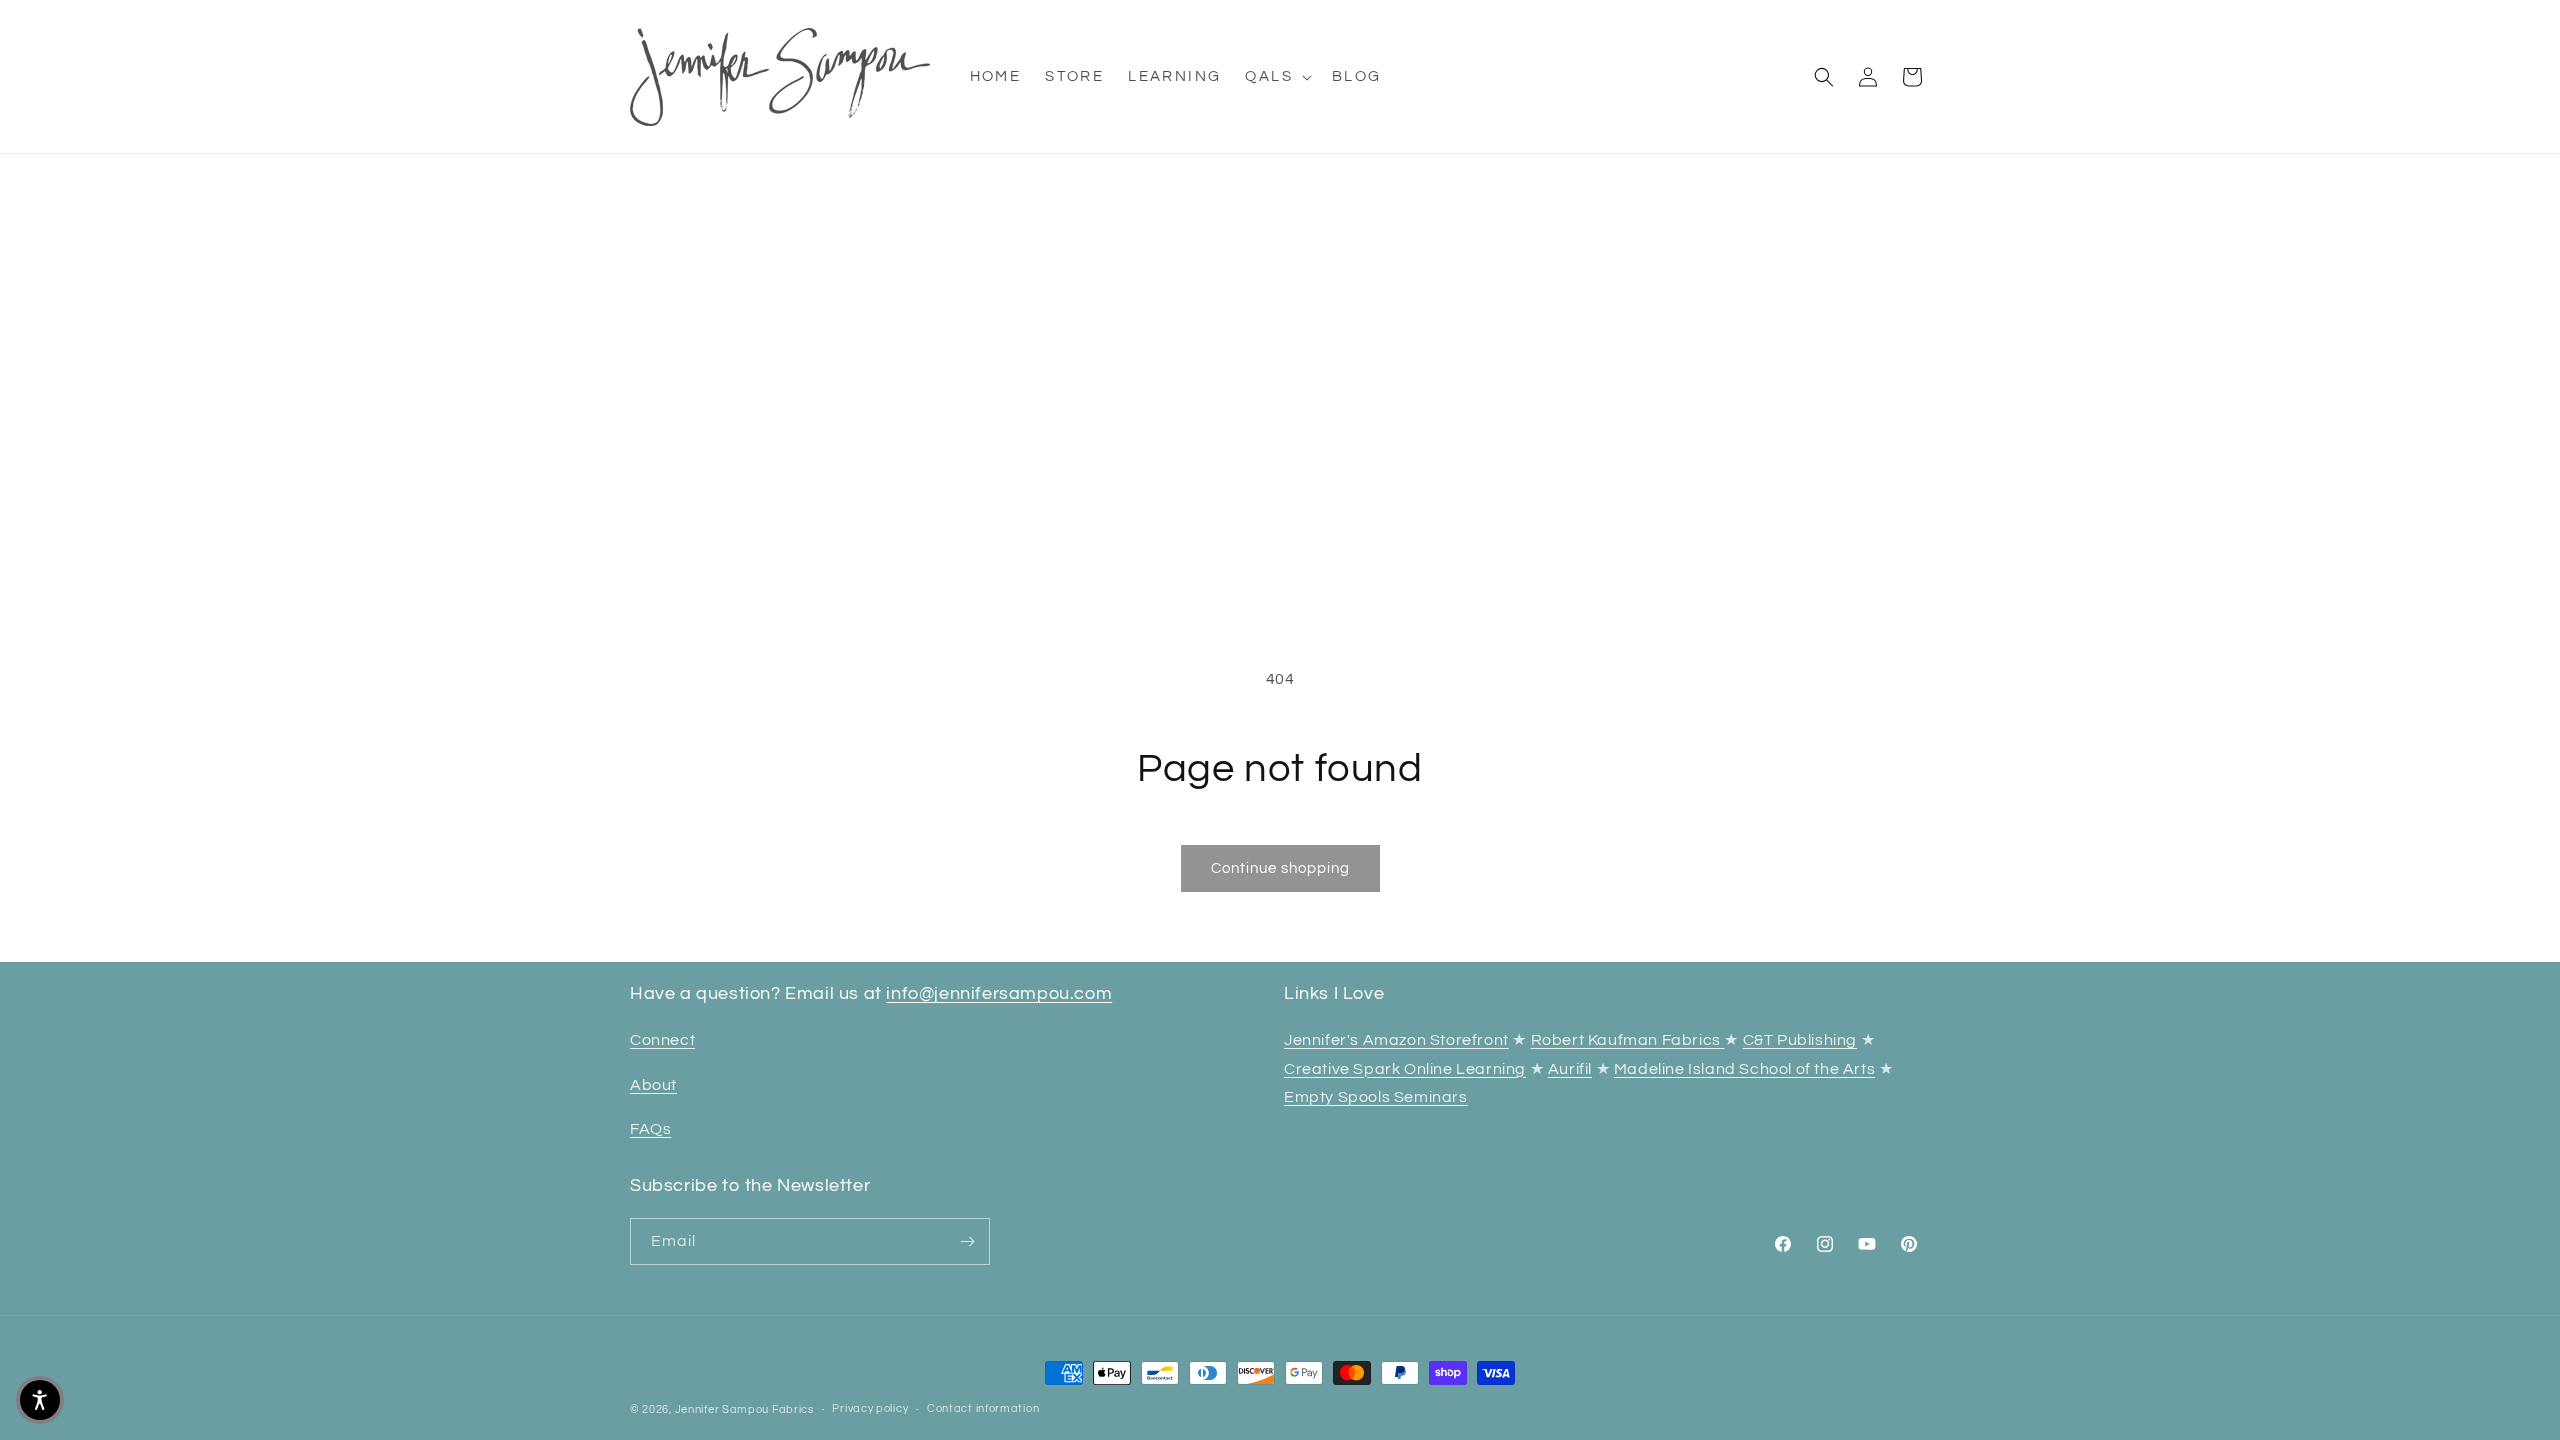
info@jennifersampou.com (999, 993)
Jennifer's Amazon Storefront (1396, 1040)
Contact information (983, 1408)
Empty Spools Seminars (1376, 1097)
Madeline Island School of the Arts (1744, 1069)
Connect (662, 1040)
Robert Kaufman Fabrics (1628, 1040)
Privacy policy (870, 1408)
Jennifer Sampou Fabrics (744, 1409)
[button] (1276, 77)
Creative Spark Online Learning (1405, 1069)
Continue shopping (1280, 868)
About (653, 1085)
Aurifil (1570, 1069)
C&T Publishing (1800, 1040)
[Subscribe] (967, 1241)
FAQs (650, 1129)
